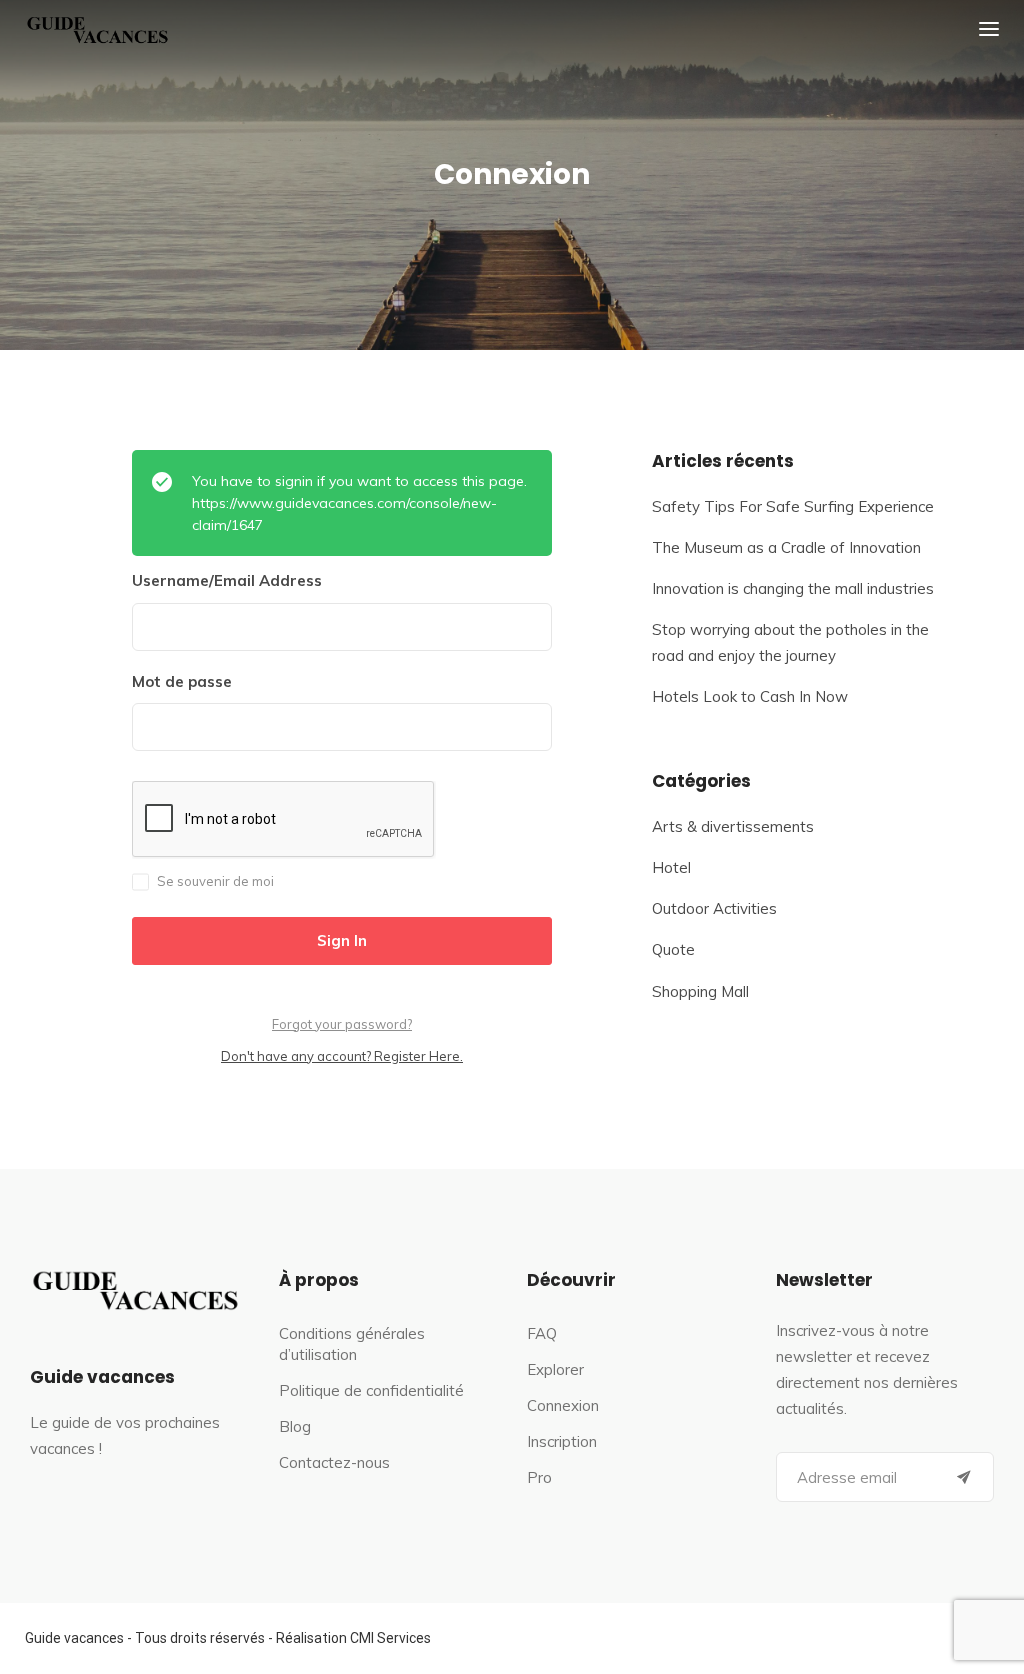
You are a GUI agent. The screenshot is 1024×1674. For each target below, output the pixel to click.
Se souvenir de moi (215, 881)
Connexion (563, 1405)
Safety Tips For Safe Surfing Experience (793, 506)
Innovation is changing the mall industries (793, 588)
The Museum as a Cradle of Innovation (786, 547)
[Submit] (964, 1477)
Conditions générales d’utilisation (352, 1344)
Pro (539, 1477)
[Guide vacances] (100, 29)
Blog (295, 1426)
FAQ (542, 1333)
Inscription (562, 1441)
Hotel (671, 867)
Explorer (555, 1369)
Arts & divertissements (733, 826)
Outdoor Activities (714, 908)
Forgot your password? (342, 1024)
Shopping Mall (700, 991)
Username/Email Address (227, 580)
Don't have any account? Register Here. (342, 1056)
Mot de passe (182, 681)
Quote (673, 949)
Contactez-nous (334, 1462)
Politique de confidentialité (371, 1390)
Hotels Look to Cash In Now (750, 696)
